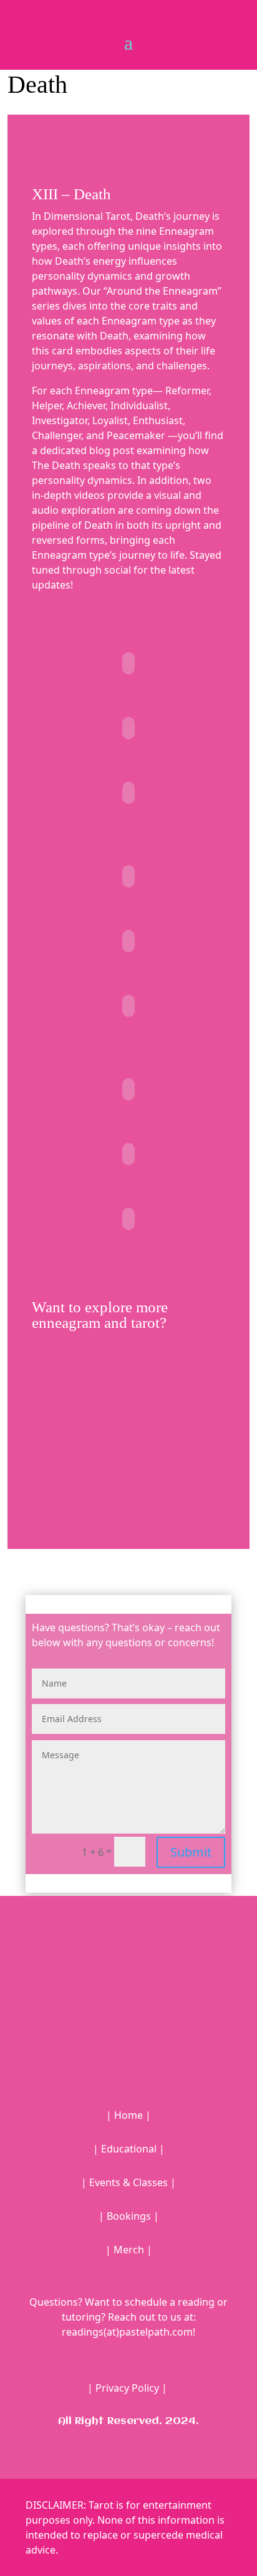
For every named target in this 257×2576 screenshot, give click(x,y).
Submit (191, 1852)
